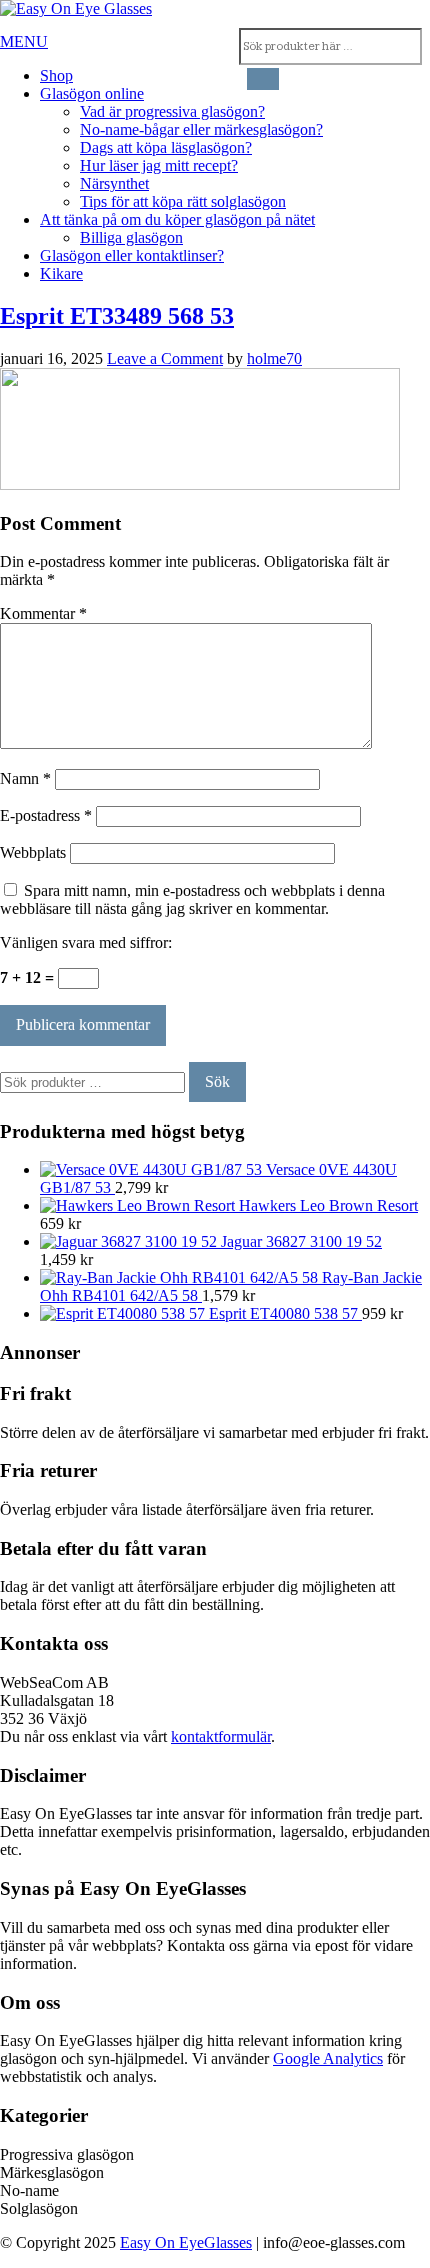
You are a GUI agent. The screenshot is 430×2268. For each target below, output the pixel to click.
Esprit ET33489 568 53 (117, 316)
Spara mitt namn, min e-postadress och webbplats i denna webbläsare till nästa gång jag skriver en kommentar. (192, 899)
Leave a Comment (165, 358)
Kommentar (43, 613)
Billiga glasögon (131, 237)
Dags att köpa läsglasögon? (166, 147)
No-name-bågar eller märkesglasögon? (201, 129)
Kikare (61, 273)
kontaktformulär (221, 1736)
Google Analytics (328, 2058)
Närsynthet (114, 183)
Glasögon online (92, 93)
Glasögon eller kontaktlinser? (132, 255)
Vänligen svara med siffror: (86, 942)
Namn (25, 778)
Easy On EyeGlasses (186, 2242)
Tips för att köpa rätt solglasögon (183, 201)
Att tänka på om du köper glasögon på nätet (177, 219)
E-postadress (46, 815)
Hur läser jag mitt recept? (159, 165)
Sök (217, 1081)
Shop (56, 75)
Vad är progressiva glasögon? (172, 111)
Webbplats (33, 852)
